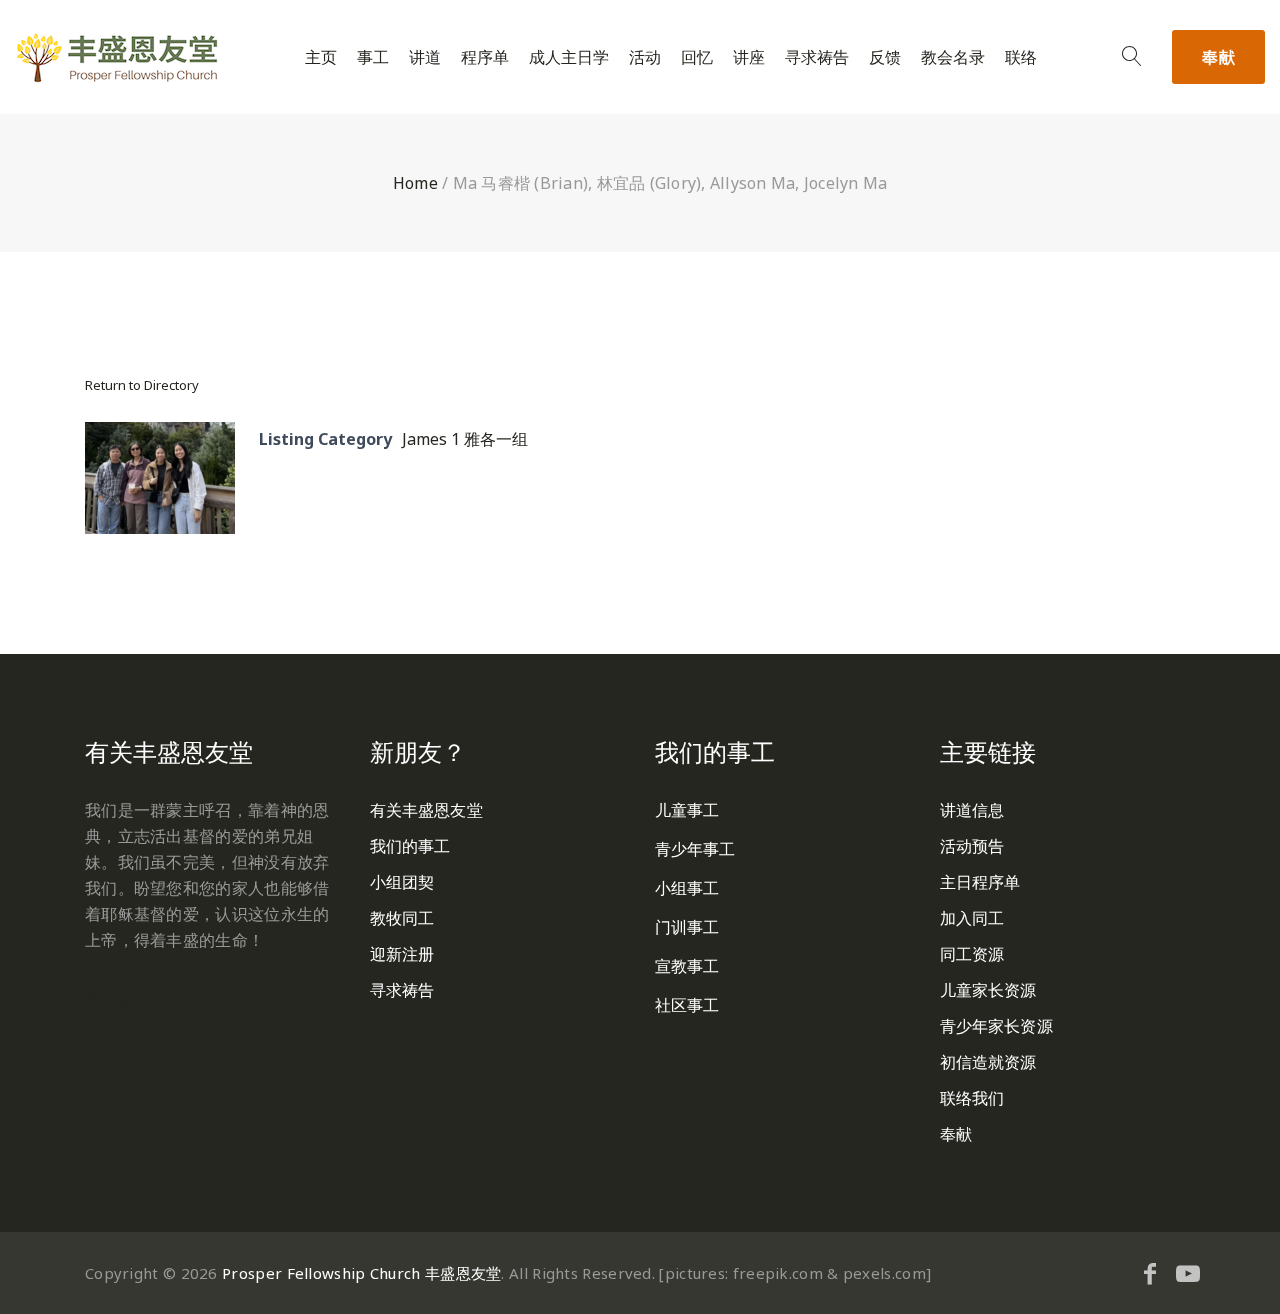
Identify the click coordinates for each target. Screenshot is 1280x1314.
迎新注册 (402, 954)
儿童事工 (687, 810)
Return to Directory (142, 385)
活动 (645, 57)
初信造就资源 (988, 1062)
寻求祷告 (817, 57)
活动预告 (972, 846)
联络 (1021, 57)
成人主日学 (569, 57)
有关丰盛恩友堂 (426, 810)
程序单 (485, 57)
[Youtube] (1188, 1273)
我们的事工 (410, 846)
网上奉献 (117, 1001)
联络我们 (972, 1098)
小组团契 (402, 882)
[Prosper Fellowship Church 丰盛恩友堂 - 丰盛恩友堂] (117, 57)
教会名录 (953, 57)
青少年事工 (695, 849)
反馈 (885, 57)
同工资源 (972, 954)
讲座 (749, 57)
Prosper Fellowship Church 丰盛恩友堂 (361, 1273)
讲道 (425, 57)
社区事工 (687, 1005)
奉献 (1218, 57)
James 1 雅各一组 (465, 439)
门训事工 (687, 927)
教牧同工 (402, 918)
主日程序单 (980, 882)
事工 (373, 57)
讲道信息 (972, 810)
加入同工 (972, 918)
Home (415, 183)
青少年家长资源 (996, 1026)
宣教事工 (687, 966)
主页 (321, 57)
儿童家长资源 (988, 990)
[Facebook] (1150, 1273)
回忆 (697, 57)
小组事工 (687, 888)
